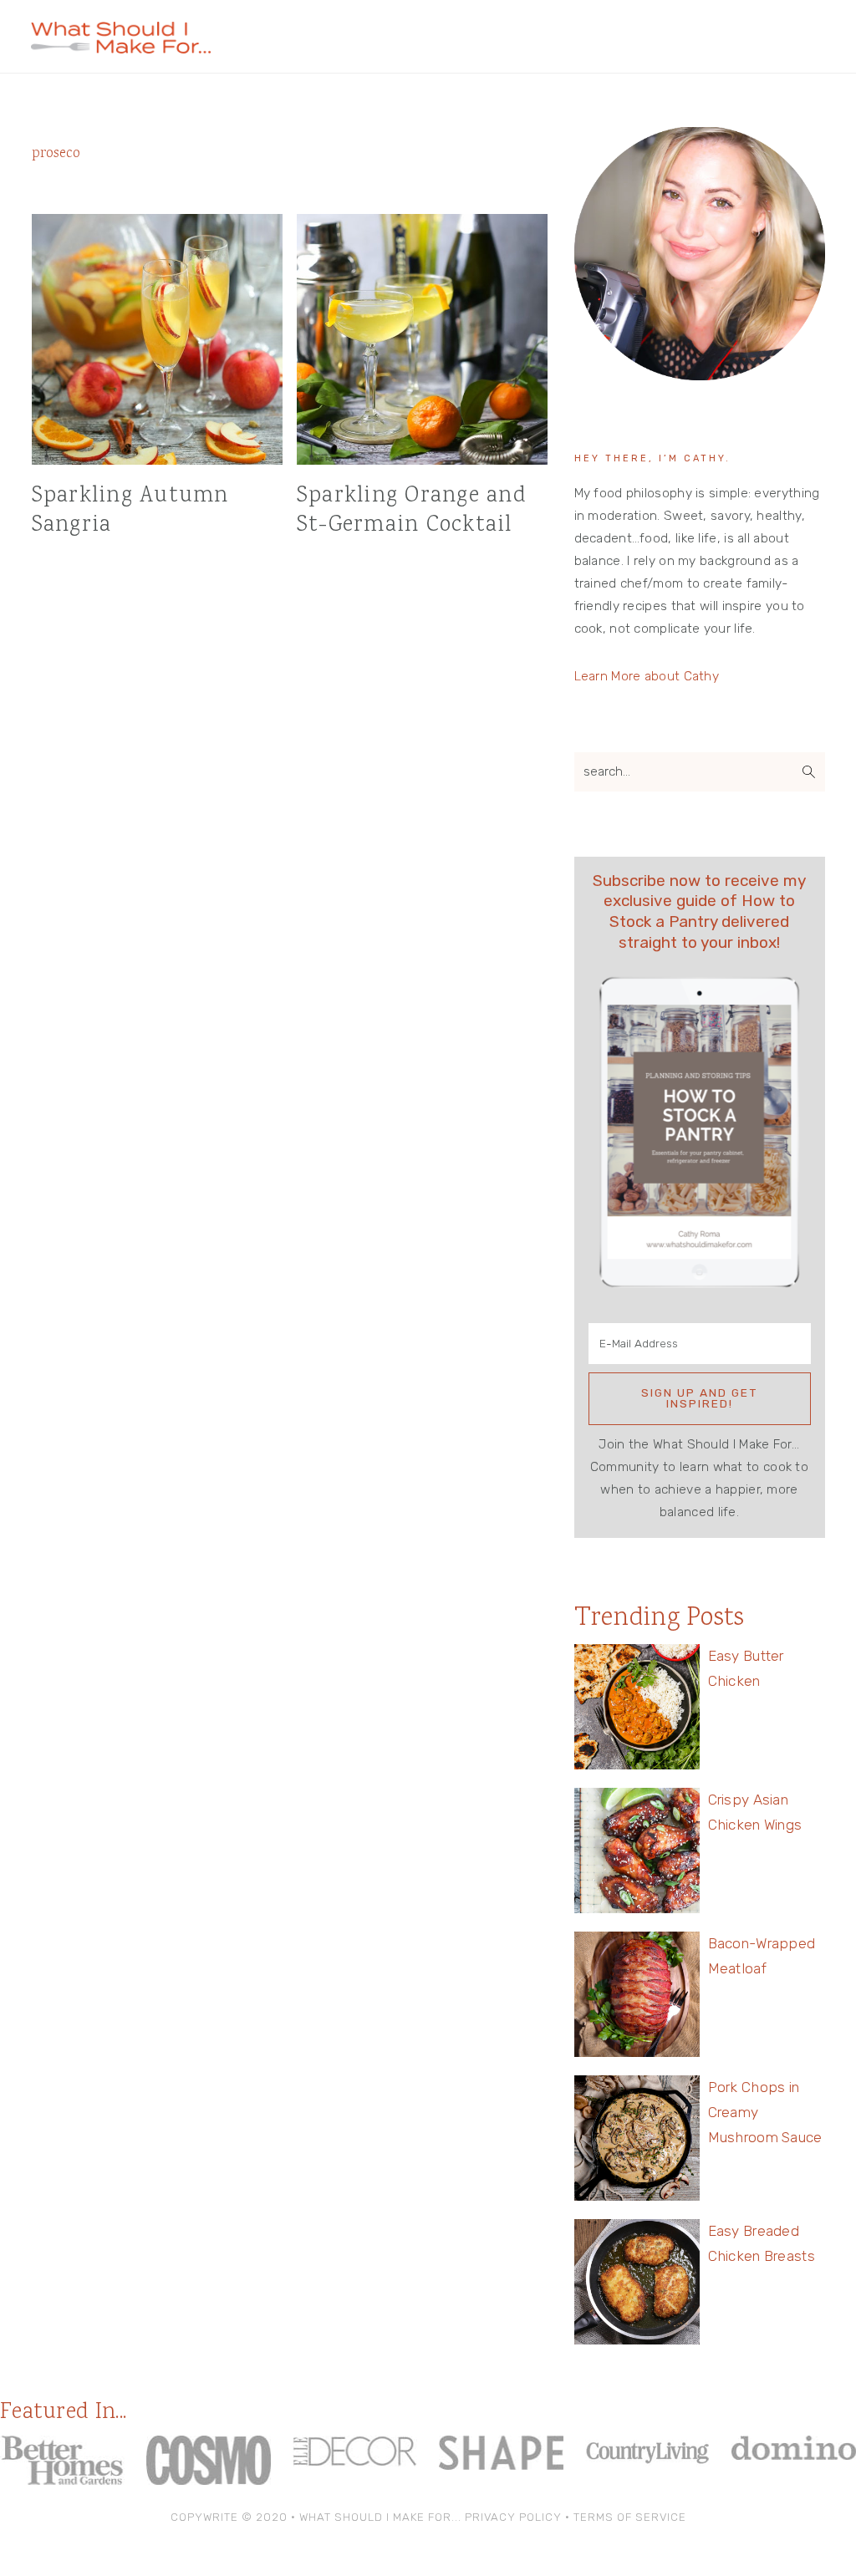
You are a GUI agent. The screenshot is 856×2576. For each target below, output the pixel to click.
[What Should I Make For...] (121, 46)
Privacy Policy (513, 2517)
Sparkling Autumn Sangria (130, 511)
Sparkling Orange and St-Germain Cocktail (412, 511)
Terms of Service (630, 2517)
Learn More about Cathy (647, 676)
